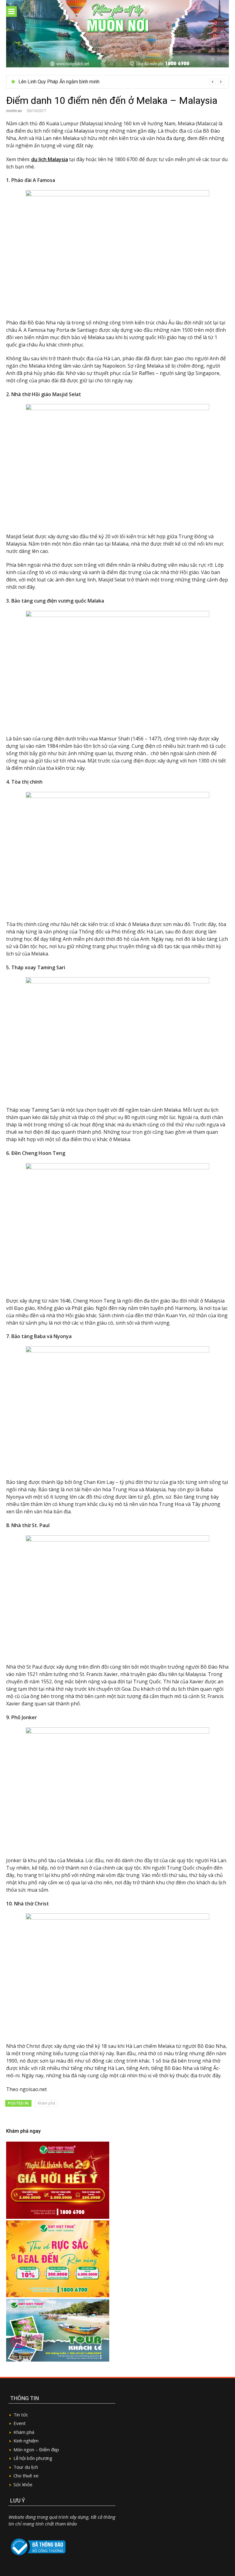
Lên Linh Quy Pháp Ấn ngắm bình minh (59, 82)
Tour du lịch (26, 2467)
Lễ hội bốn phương (33, 2458)
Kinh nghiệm (26, 2441)
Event (20, 2423)
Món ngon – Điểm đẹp (36, 2449)
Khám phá (46, 2103)
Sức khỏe (23, 2484)
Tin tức (21, 2415)
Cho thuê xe (26, 2476)
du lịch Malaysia (50, 159)
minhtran (14, 111)
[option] (121, 82)
